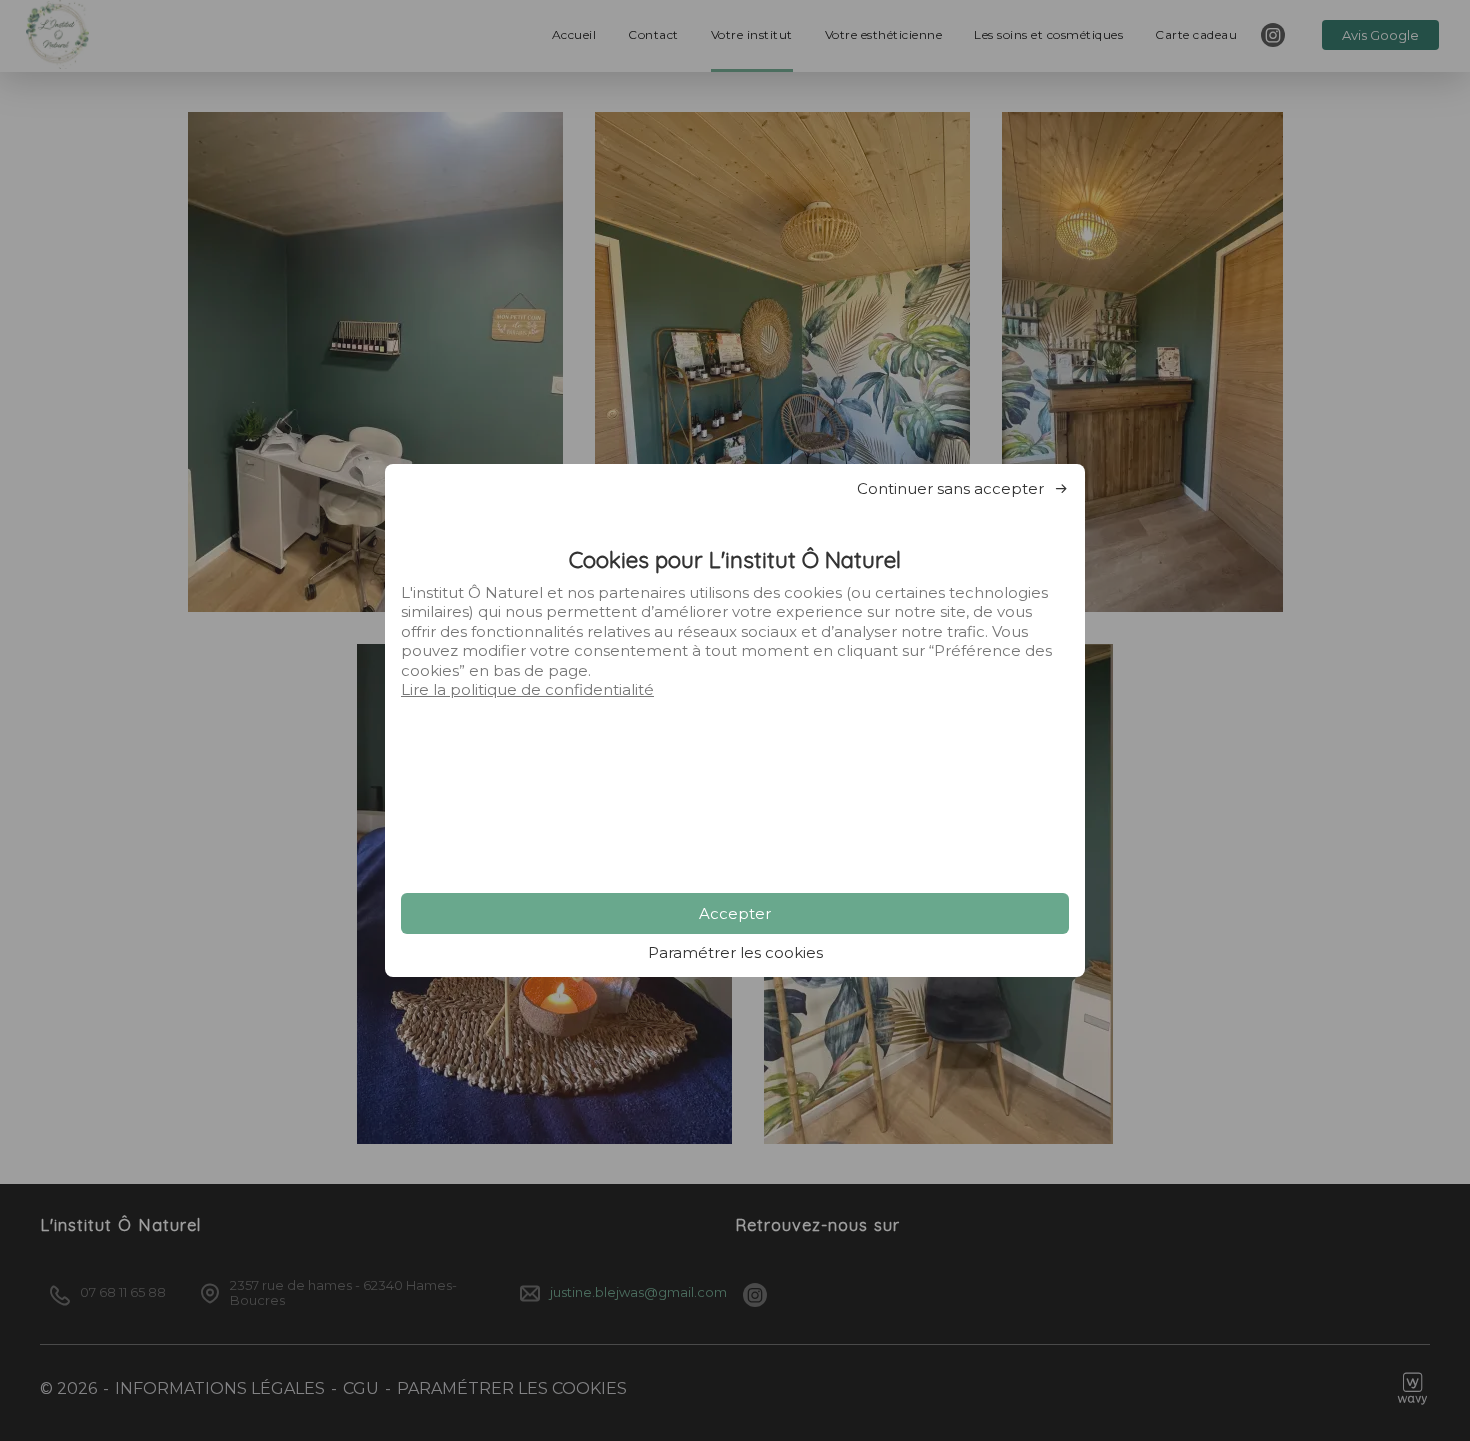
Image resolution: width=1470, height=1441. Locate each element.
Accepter (735, 913)
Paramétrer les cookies (735, 952)
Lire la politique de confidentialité (527, 689)
